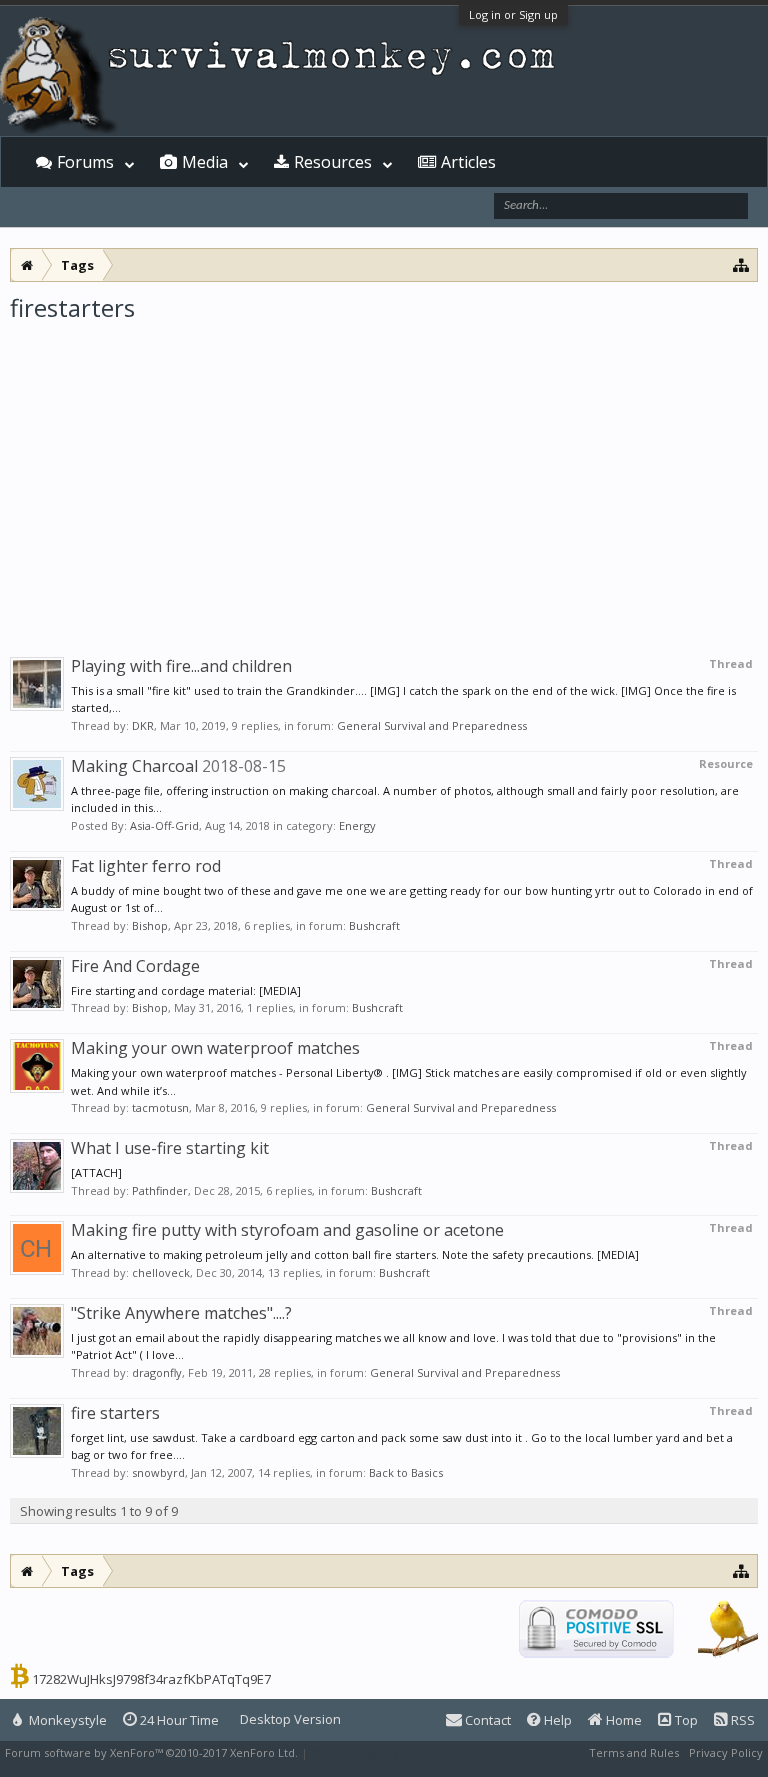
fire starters (115, 1413)
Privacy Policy (726, 1752)
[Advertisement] (384, 474)
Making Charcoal (134, 766)
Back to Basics (406, 1472)
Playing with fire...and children (181, 666)
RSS (741, 1720)
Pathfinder (160, 1190)
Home (622, 1720)
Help (556, 1720)
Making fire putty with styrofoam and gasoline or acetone (287, 1230)
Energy (357, 825)
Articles (468, 162)
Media (205, 162)
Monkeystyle (66, 1720)
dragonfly (157, 1372)
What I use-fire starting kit (170, 1148)
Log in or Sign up (513, 14)
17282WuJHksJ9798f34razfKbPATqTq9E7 (151, 1679)
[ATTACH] (96, 1172)
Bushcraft (374, 925)
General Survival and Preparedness (432, 725)
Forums (85, 162)
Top (685, 1720)
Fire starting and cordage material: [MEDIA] (186, 990)
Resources (333, 162)
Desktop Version (290, 1719)
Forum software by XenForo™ (151, 1752)
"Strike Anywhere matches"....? (181, 1313)
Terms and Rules (634, 1752)
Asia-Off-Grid (164, 825)
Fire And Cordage (135, 966)
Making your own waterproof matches (215, 1048)
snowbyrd (158, 1472)
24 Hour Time (178, 1720)
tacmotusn (160, 1107)
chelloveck (161, 1272)
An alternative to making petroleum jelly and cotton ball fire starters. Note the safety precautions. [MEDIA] (355, 1254)
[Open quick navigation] (741, 264)
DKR (143, 725)
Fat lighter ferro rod (146, 866)
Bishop (150, 925)
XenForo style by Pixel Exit (381, 1752)
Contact (486, 1720)
